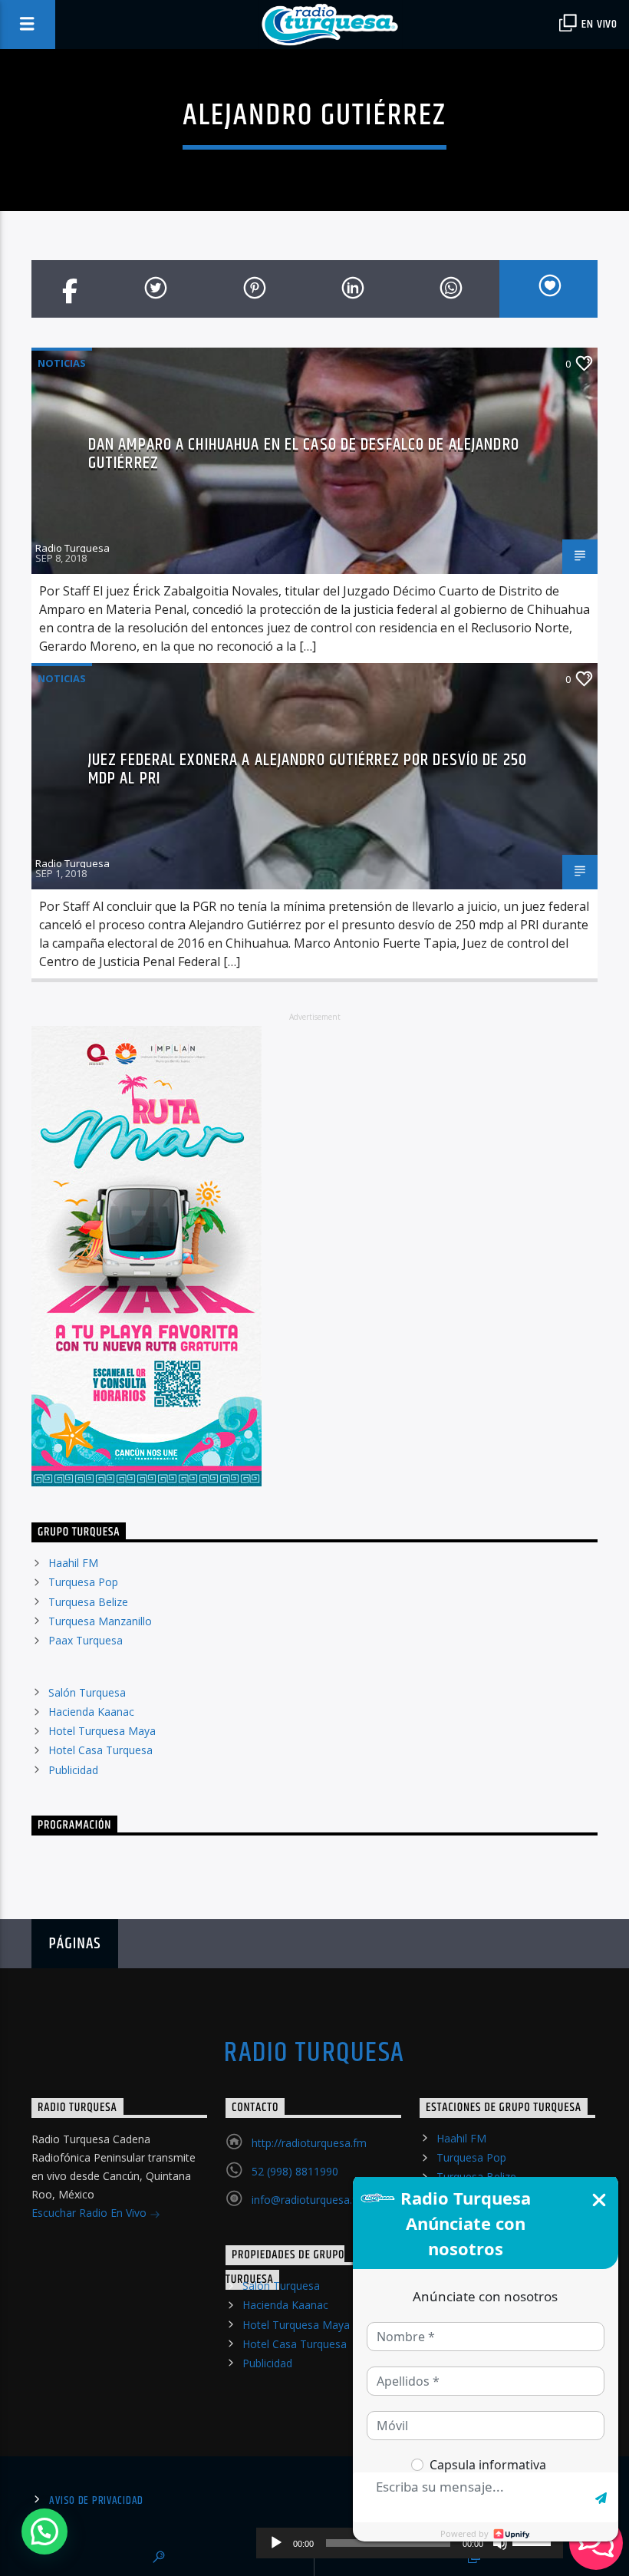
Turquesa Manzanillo (100, 1621)
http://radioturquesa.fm (309, 2143)
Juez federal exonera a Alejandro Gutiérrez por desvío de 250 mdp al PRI (308, 769)
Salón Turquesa (87, 1692)
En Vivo (598, 24)
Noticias (62, 363)
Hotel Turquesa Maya (102, 1731)
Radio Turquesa (72, 548)
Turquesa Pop (83, 1582)
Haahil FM (73, 1563)
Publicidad (73, 1770)
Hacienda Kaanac (91, 1712)
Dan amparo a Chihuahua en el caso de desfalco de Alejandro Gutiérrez (304, 454)
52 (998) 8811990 (295, 2171)
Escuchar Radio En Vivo (91, 2213)
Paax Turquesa (86, 1640)
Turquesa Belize (88, 1602)
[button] (44, 2531)
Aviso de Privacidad (96, 2501)
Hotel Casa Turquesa (100, 1750)
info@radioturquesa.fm (309, 2200)
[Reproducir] (276, 2543)
